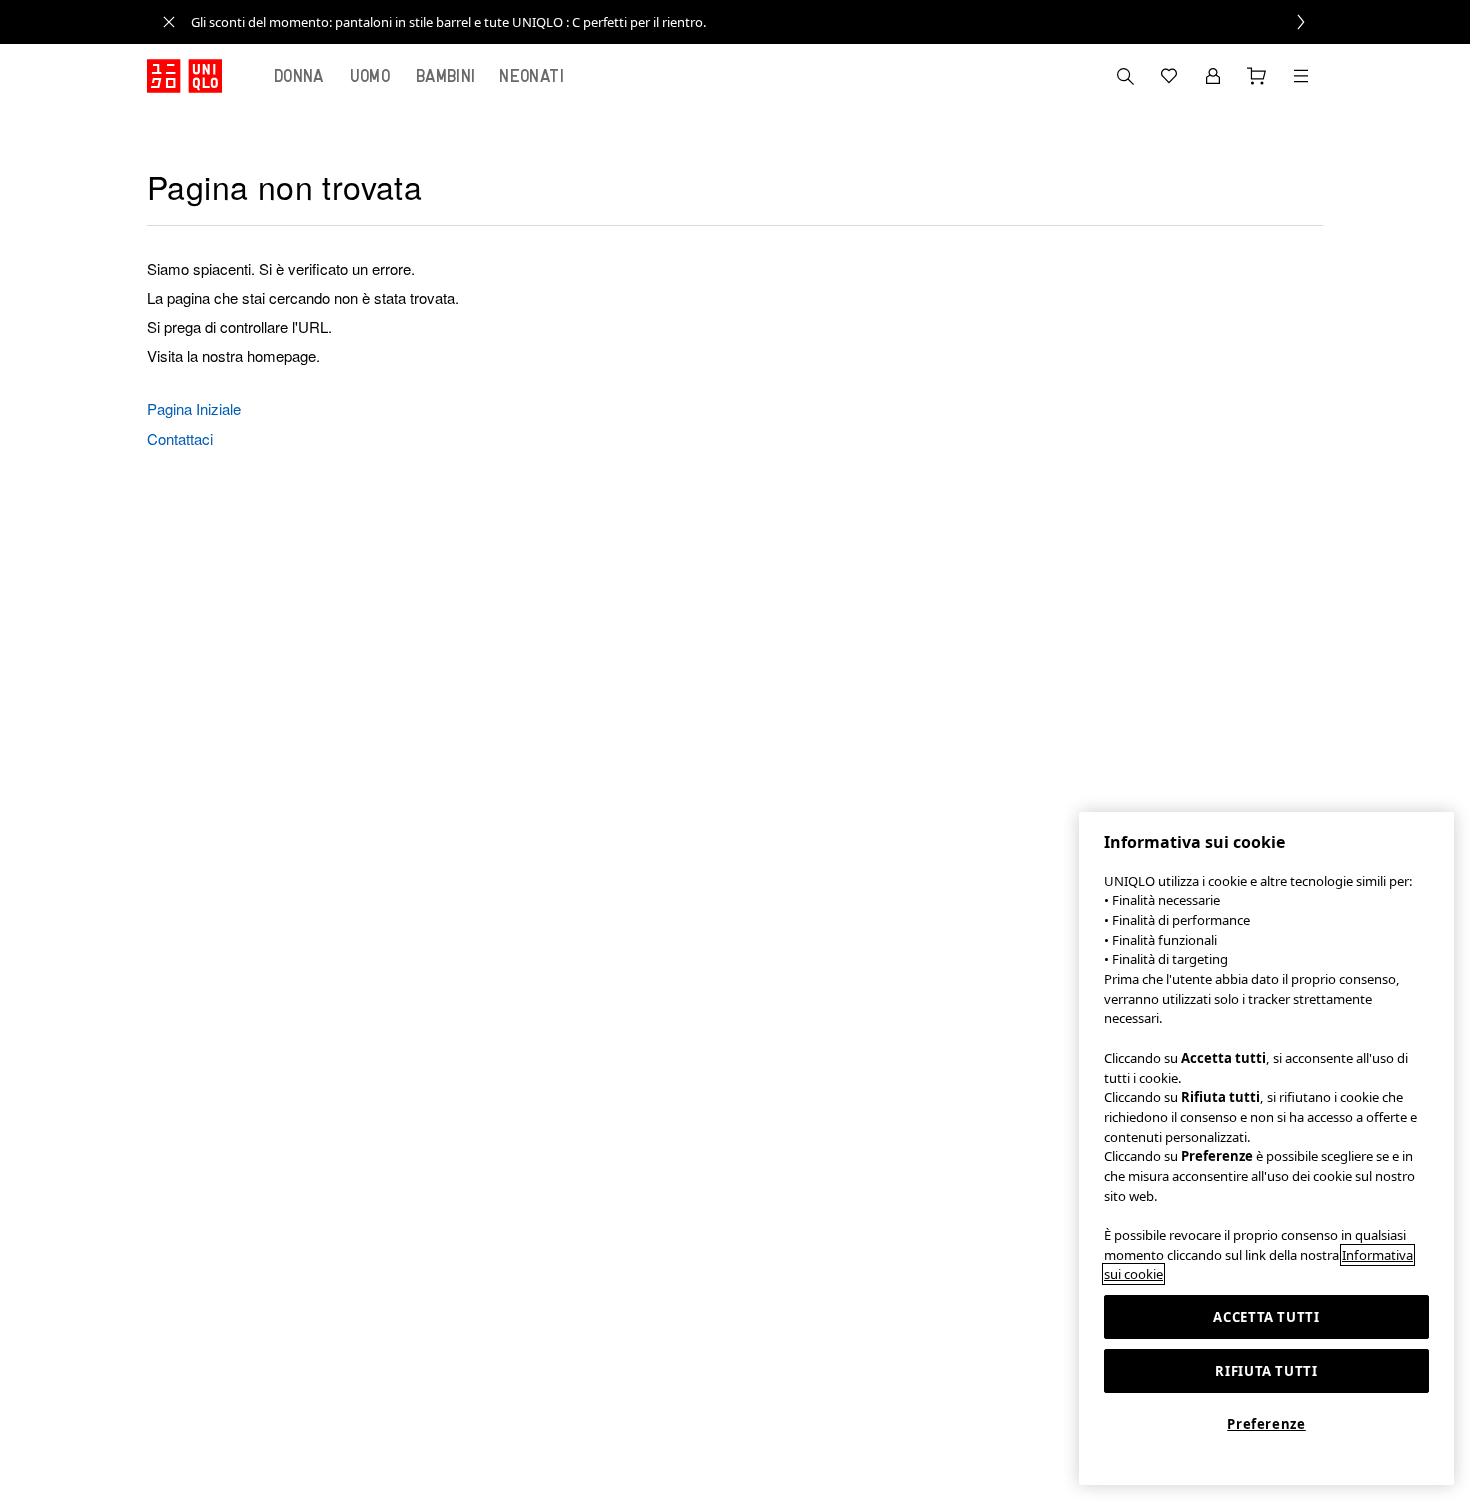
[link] (757, 22)
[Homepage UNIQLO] (184, 76)
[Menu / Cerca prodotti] (1301, 76)
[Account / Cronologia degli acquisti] (1213, 76)
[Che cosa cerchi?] (1125, 76)
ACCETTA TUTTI (1266, 1317)
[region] (1266, 1148)
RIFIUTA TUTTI (1266, 1371)
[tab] (299, 76)
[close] (169, 22)
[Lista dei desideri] (1169, 76)
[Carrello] (1257, 76)
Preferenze (1266, 1424)
